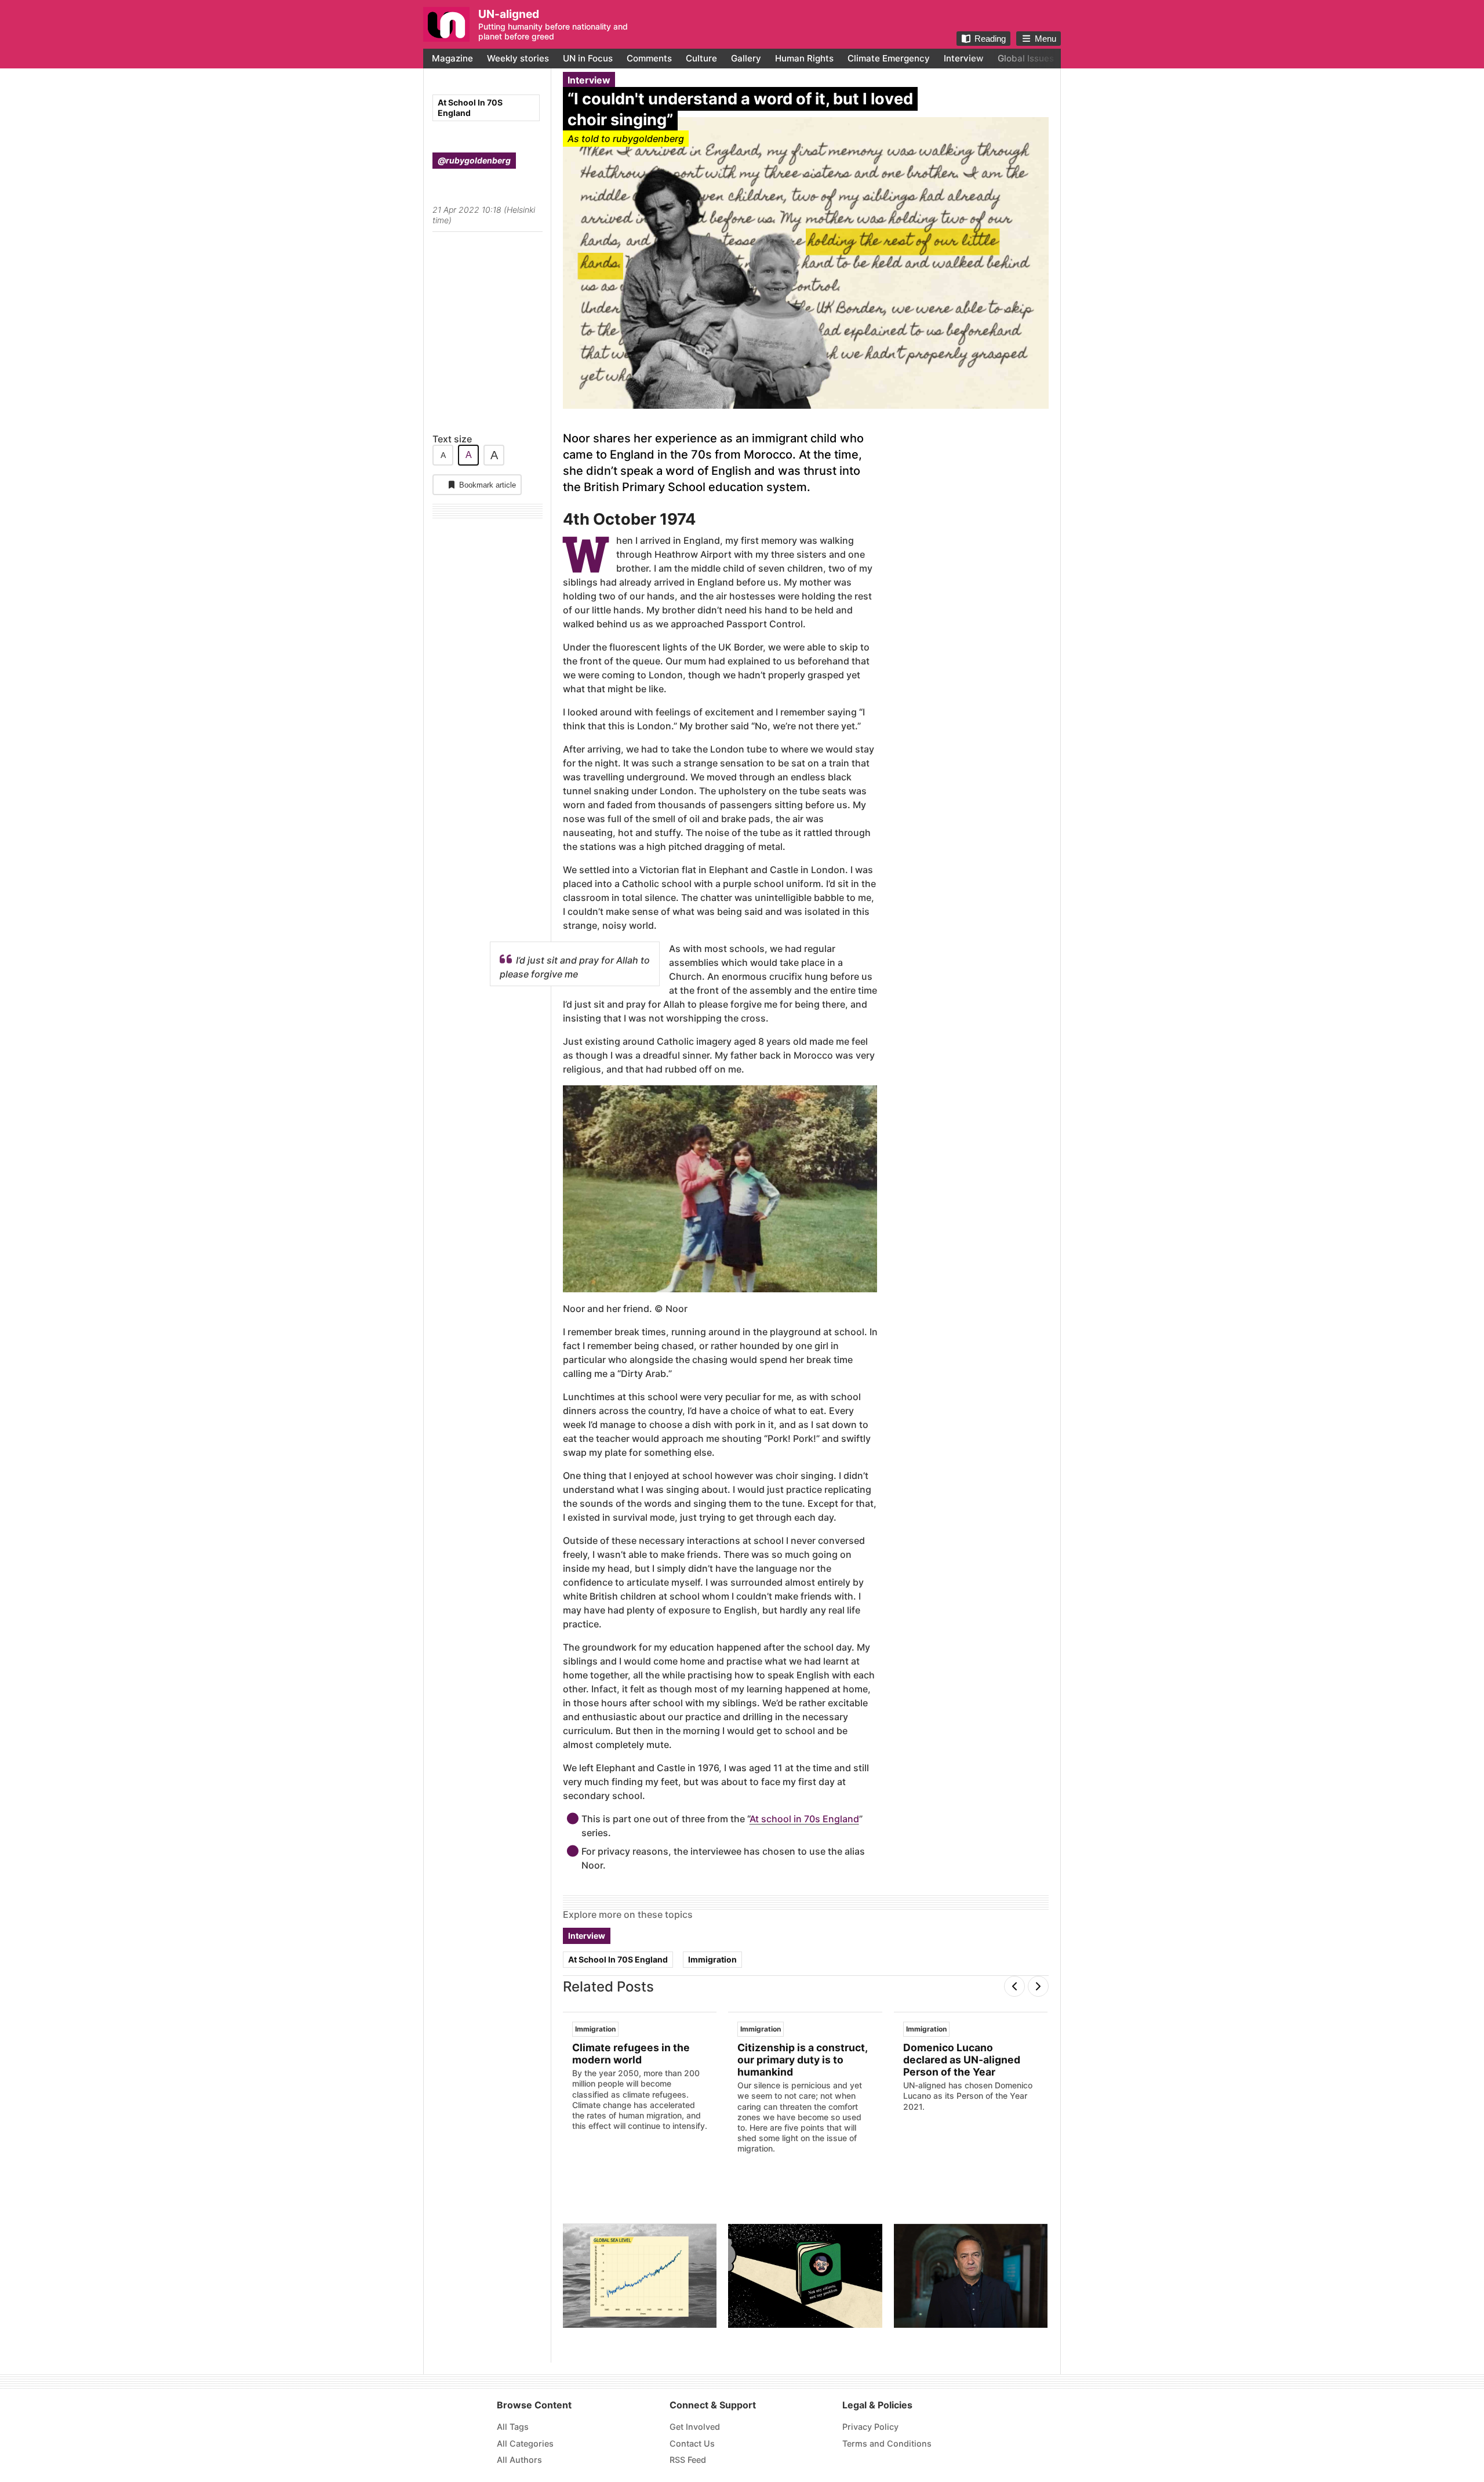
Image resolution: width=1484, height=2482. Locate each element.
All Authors (519, 2460)
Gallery (746, 58)
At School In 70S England (470, 108)
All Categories (525, 2443)
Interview (964, 58)
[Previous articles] (1014, 1986)
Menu (1045, 39)
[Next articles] (1038, 1986)
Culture (701, 58)
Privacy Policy (870, 2427)
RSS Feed (688, 2460)
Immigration (712, 1959)
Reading (990, 39)
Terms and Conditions (887, 2443)
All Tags (513, 2427)
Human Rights (804, 58)
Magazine (452, 58)
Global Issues (1026, 58)
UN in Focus (588, 58)
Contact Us (692, 2443)
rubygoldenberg (648, 139)
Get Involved (695, 2427)
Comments (649, 58)
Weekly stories (518, 58)
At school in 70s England (804, 1819)
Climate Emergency (889, 58)
